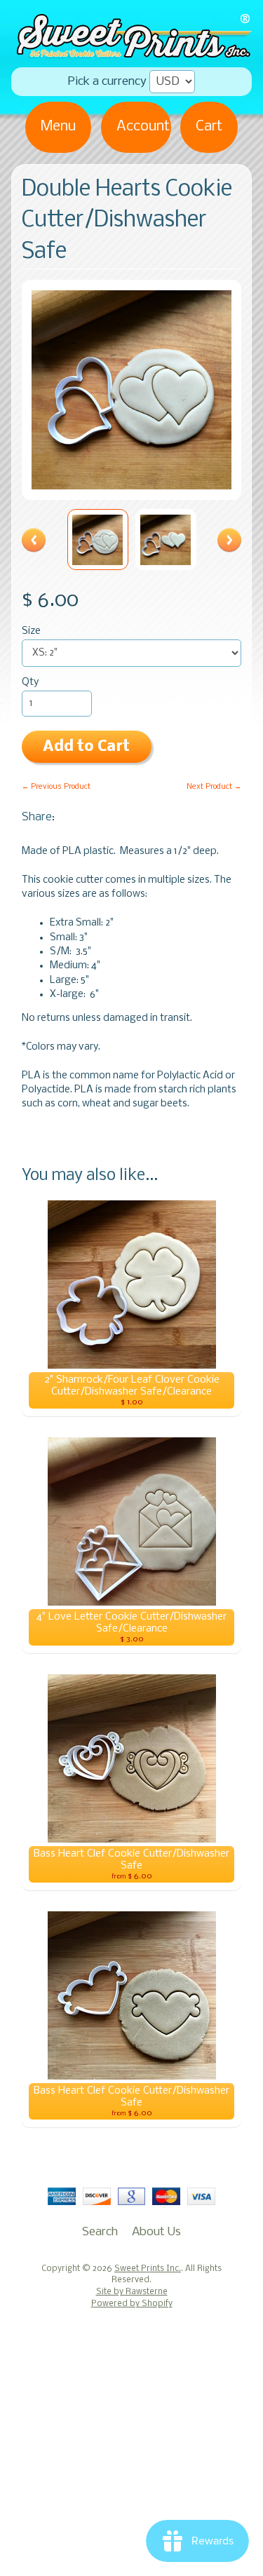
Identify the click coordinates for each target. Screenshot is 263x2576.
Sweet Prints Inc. (148, 2269)
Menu (58, 127)
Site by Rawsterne (132, 2292)
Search (100, 2232)
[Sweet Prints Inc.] (131, 53)
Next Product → (214, 787)
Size (31, 631)
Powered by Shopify (132, 2304)
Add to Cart (86, 747)
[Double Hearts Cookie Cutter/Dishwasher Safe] (98, 540)
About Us (156, 2232)
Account (143, 127)
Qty (30, 683)
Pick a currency (107, 82)
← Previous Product (56, 787)
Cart (209, 127)
